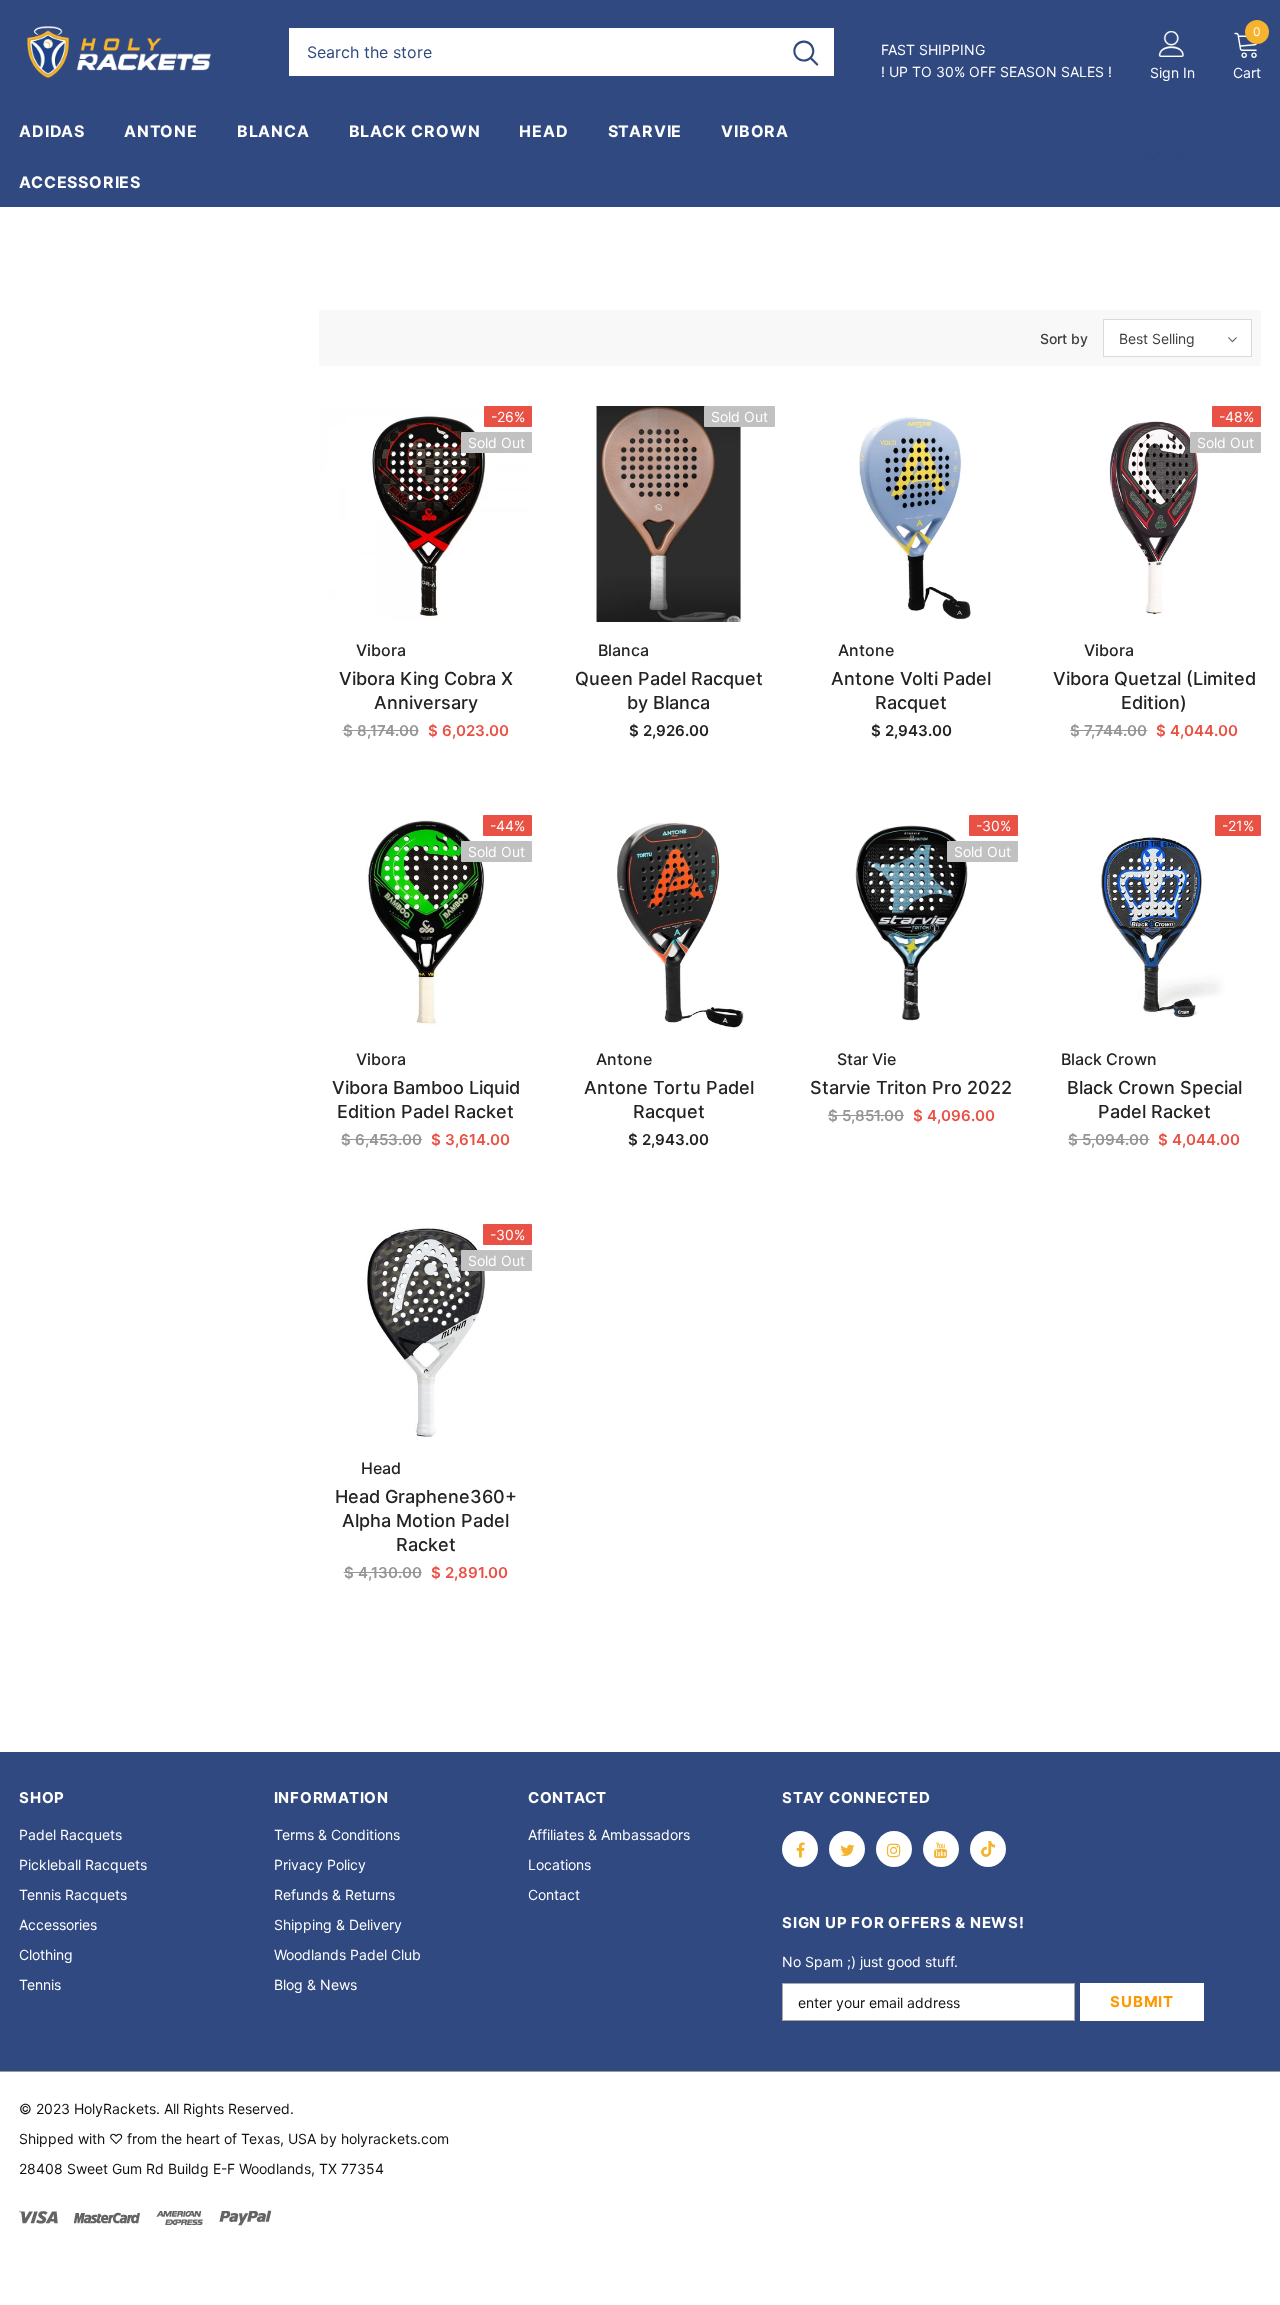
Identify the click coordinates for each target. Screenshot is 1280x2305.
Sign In (1172, 72)
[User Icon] (1172, 43)
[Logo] (139, 52)
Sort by (1064, 338)
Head (381, 1468)
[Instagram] (894, 1849)
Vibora (381, 650)
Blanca (623, 650)
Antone (866, 650)
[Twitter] (847, 1849)
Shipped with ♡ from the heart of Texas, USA (167, 2138)
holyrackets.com (395, 2138)
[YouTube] (941, 1849)
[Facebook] (800, 1849)
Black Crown (1109, 1059)
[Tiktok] (988, 1849)
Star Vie (866, 1059)
